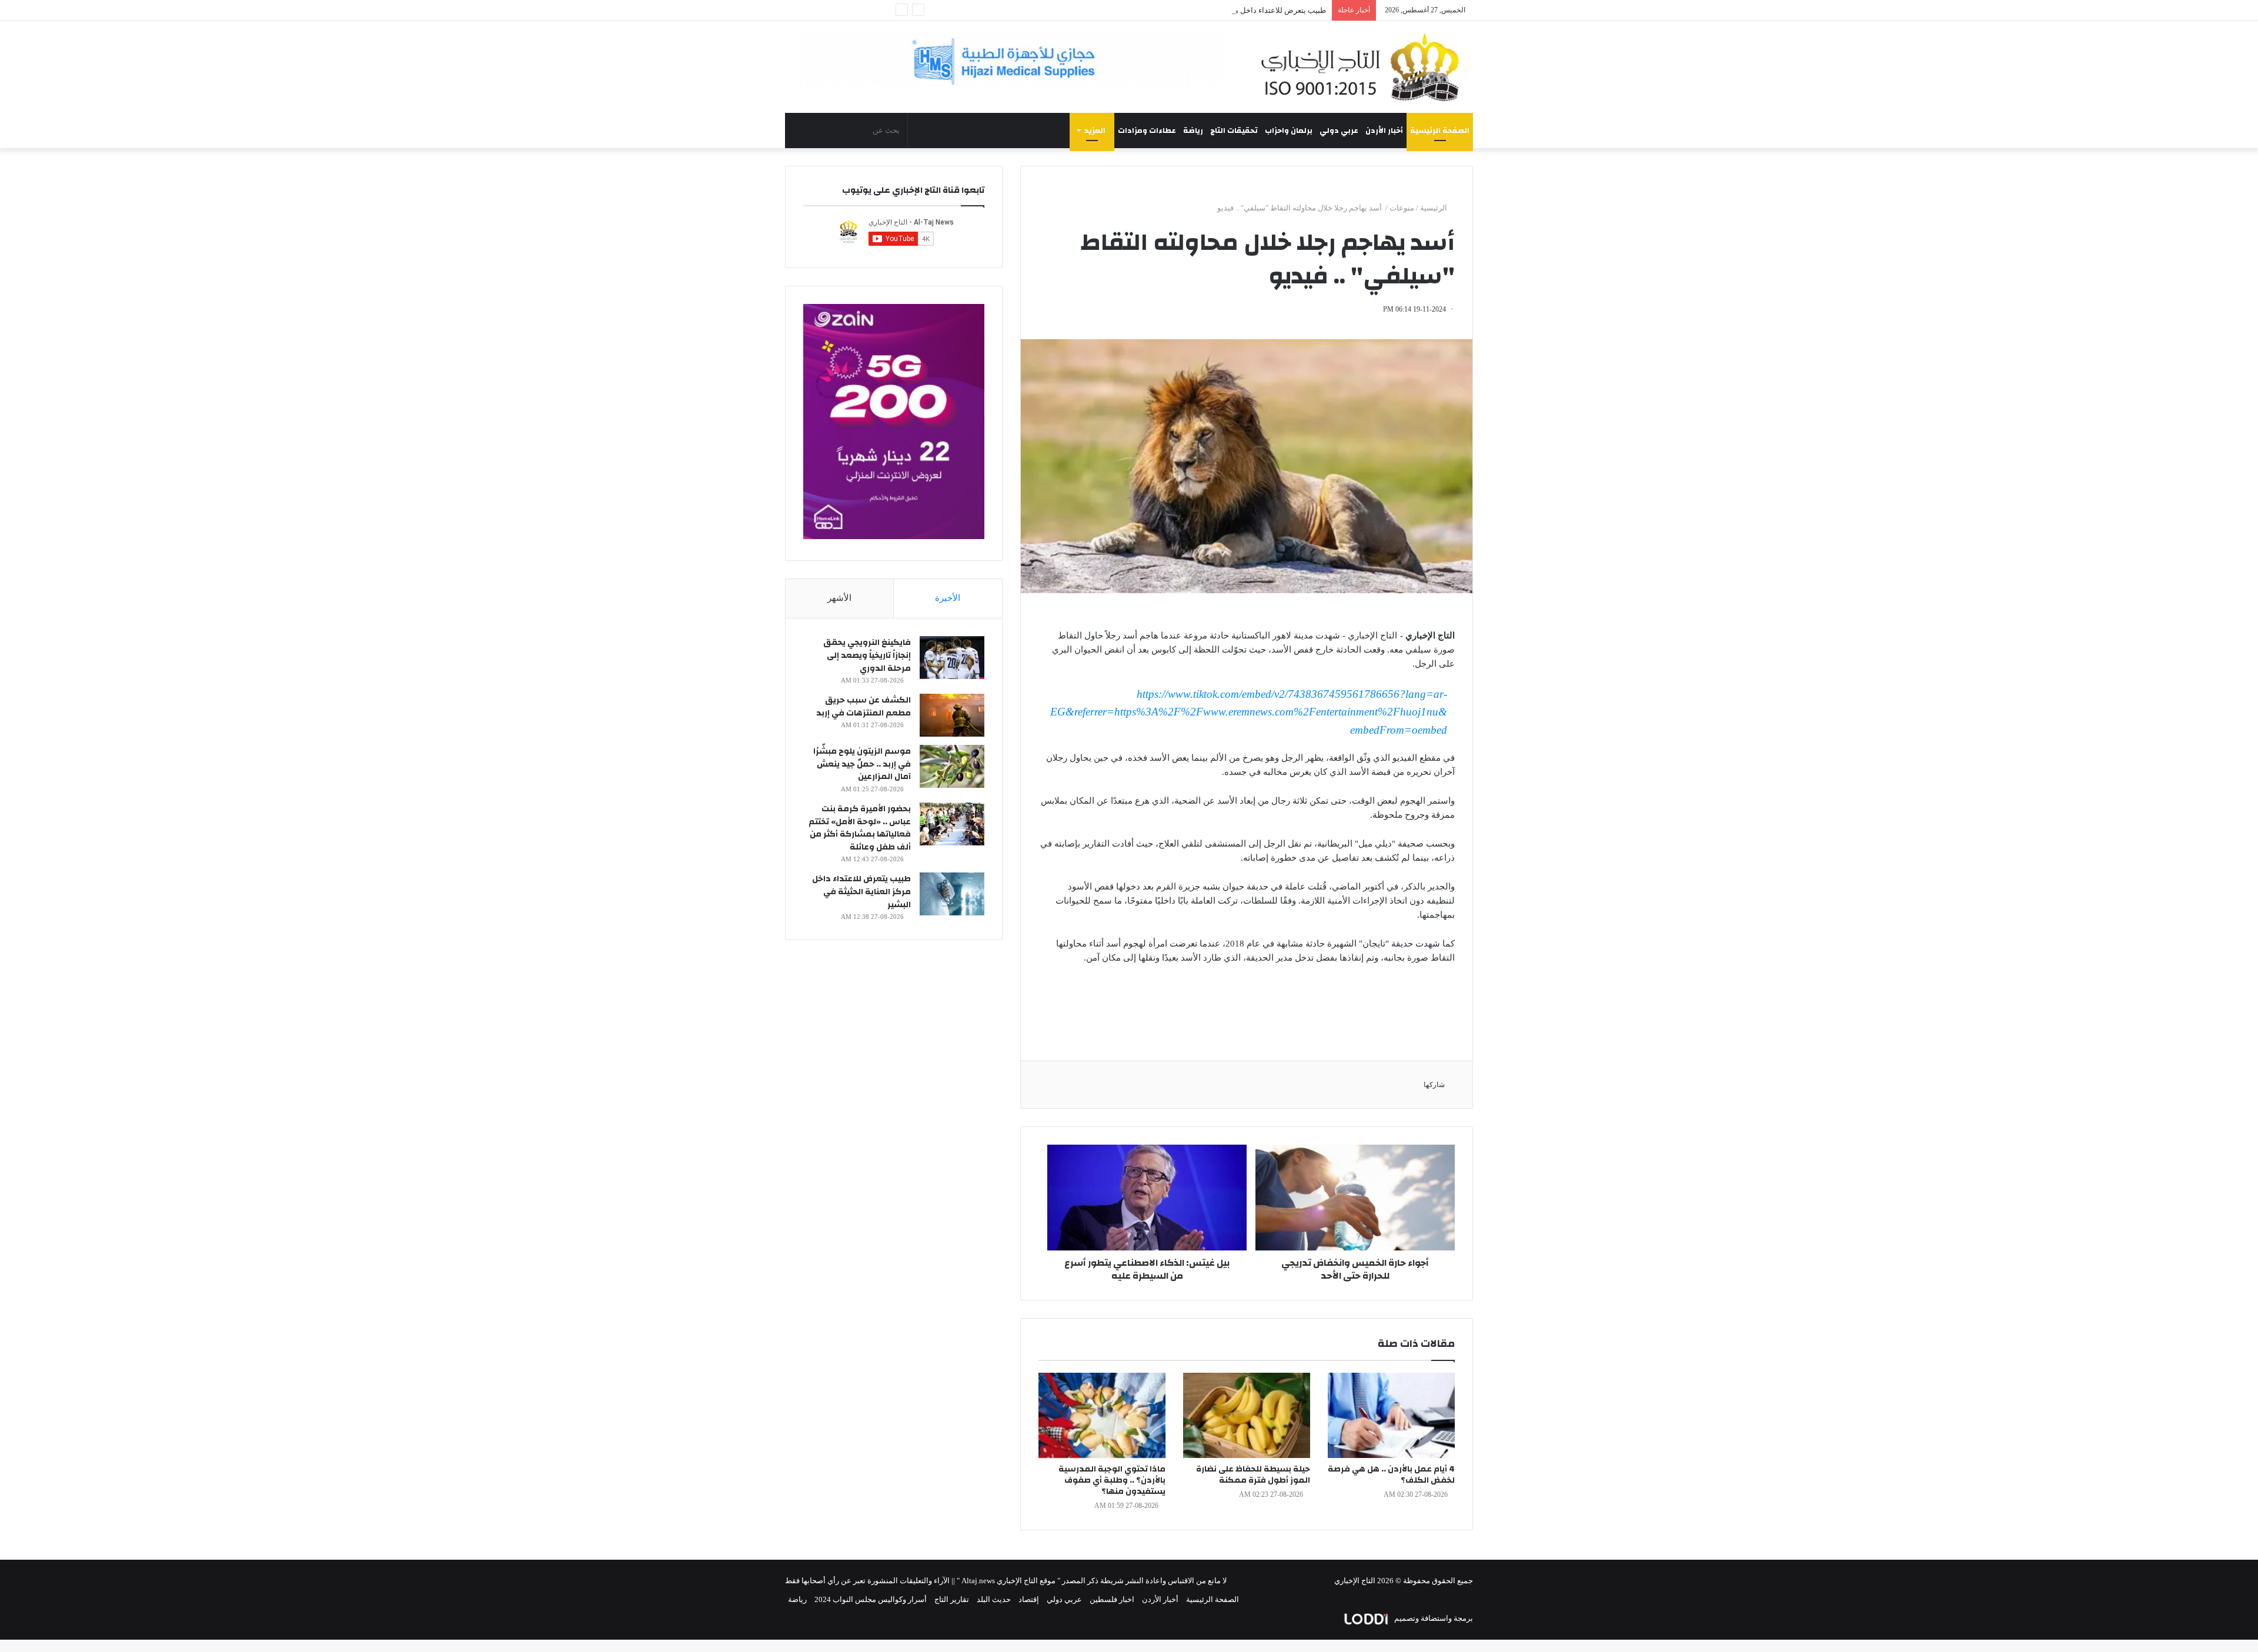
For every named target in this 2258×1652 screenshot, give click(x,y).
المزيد (1095, 131)
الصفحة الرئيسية (1440, 131)
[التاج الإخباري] (1364, 67)
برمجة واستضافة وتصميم (1433, 1618)
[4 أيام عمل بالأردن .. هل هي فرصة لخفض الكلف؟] (1391, 1415)
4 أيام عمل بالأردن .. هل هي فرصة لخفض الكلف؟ (1391, 1475)
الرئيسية (1434, 208)
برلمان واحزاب (1289, 131)
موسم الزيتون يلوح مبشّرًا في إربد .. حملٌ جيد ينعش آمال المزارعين (862, 764)
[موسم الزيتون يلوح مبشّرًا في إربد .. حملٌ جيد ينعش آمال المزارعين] (952, 766)
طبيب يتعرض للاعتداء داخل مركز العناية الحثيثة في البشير (1235, 10)
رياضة (1193, 131)
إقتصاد (1029, 1599)
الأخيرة (948, 598)
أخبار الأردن (1384, 131)
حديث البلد (994, 1599)
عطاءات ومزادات (1147, 131)
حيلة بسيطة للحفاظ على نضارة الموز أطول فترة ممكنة (1253, 1475)
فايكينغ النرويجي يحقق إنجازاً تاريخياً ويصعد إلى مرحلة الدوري (867, 655)
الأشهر (839, 598)
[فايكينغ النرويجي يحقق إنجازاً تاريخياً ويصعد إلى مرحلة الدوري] (952, 658)
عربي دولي (1339, 131)
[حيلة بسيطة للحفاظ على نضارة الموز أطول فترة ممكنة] (1247, 1415)
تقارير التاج (952, 1599)
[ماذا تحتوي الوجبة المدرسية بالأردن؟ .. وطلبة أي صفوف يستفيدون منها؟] (1102, 1415)
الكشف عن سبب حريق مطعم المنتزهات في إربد (864, 707)
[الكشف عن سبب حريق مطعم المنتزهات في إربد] (952, 715)
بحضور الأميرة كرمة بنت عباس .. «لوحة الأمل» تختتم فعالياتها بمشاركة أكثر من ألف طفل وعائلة (860, 828)
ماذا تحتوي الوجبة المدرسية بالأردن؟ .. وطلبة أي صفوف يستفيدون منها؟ (1112, 1480)
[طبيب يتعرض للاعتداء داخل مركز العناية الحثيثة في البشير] (952, 894)
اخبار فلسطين (1112, 1599)
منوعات (1402, 208)
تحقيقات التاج (1234, 131)
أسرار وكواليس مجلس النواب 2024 (871, 1599)
